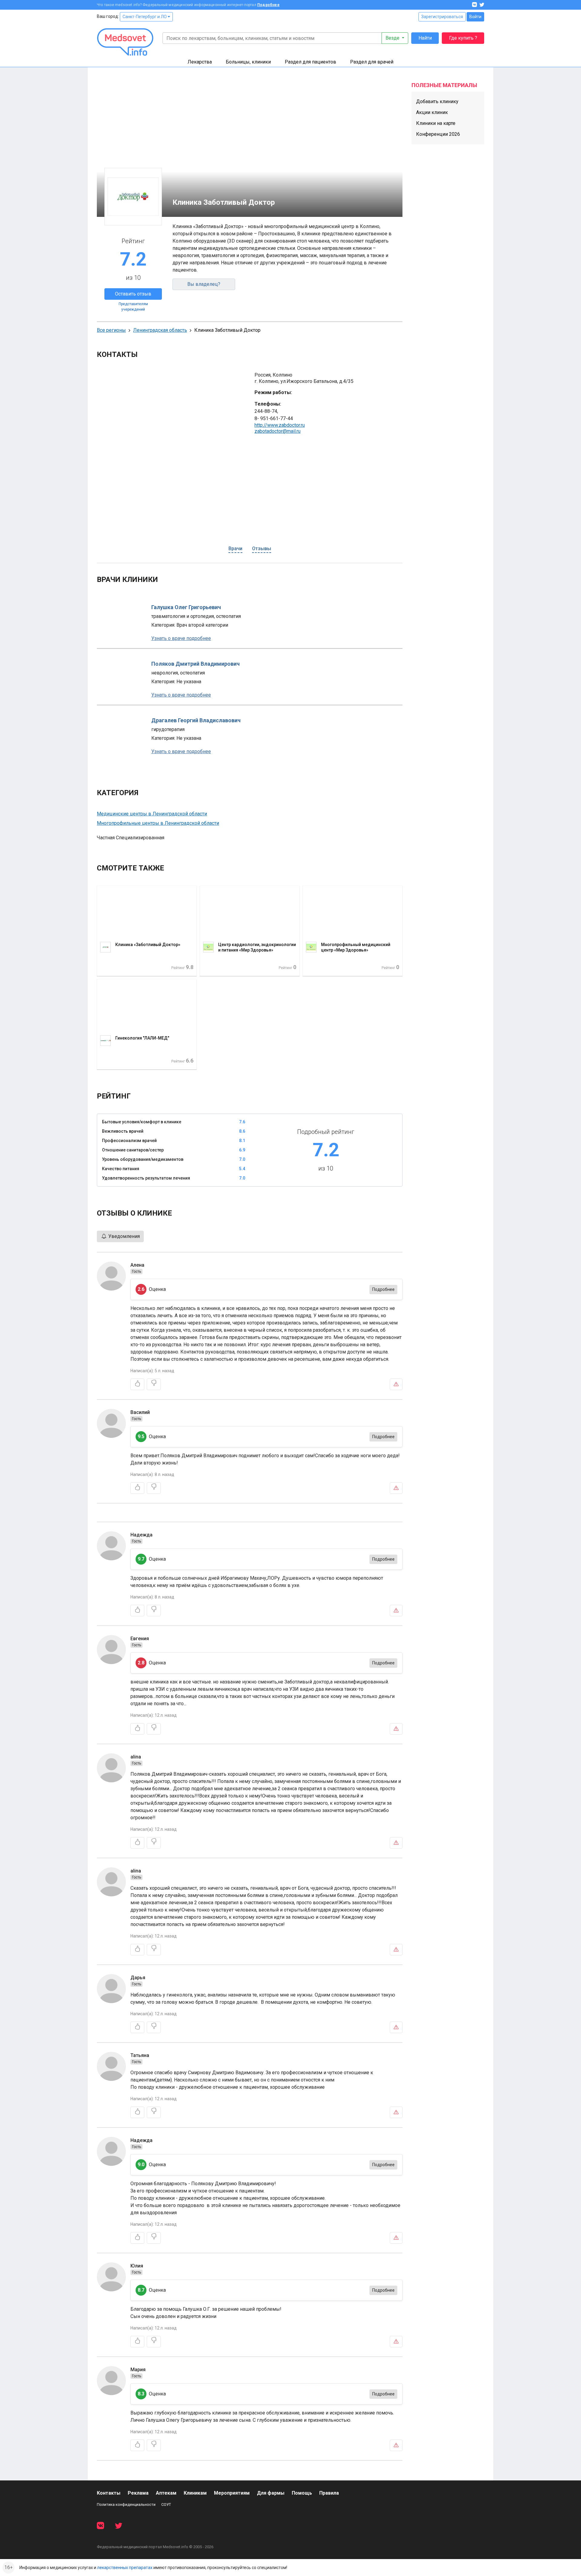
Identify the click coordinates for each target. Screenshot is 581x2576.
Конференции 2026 (438, 134)
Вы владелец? (204, 284)
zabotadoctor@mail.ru (277, 431)
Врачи (235, 549)
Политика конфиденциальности (126, 2504)
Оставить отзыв (133, 294)
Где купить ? (463, 38)
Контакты (109, 2493)
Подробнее (268, 5)
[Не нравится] (154, 1384)
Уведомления (123, 1236)
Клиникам (195, 2493)
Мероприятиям (232, 2493)
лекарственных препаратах (125, 2568)
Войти (475, 17)
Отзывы (262, 549)
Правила (329, 2493)
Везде (393, 38)
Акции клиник (432, 112)
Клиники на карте (436, 123)
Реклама (138, 2493)
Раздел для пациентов (310, 62)
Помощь (302, 2493)
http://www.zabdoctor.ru (280, 425)
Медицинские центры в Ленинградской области (152, 814)
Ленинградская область (160, 330)
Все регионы (111, 330)
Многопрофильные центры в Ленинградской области (158, 823)
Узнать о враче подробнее (181, 638)
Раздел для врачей (372, 62)
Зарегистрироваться (442, 17)
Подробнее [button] (383, 1289)
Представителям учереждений (133, 307)
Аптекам (166, 2493)
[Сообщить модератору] (396, 1384)
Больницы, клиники (248, 62)
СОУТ (166, 2504)
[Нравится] (137, 1384)
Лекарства (200, 62)
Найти (425, 38)
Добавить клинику (437, 101)
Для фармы (271, 2493)
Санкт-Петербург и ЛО (145, 17)
